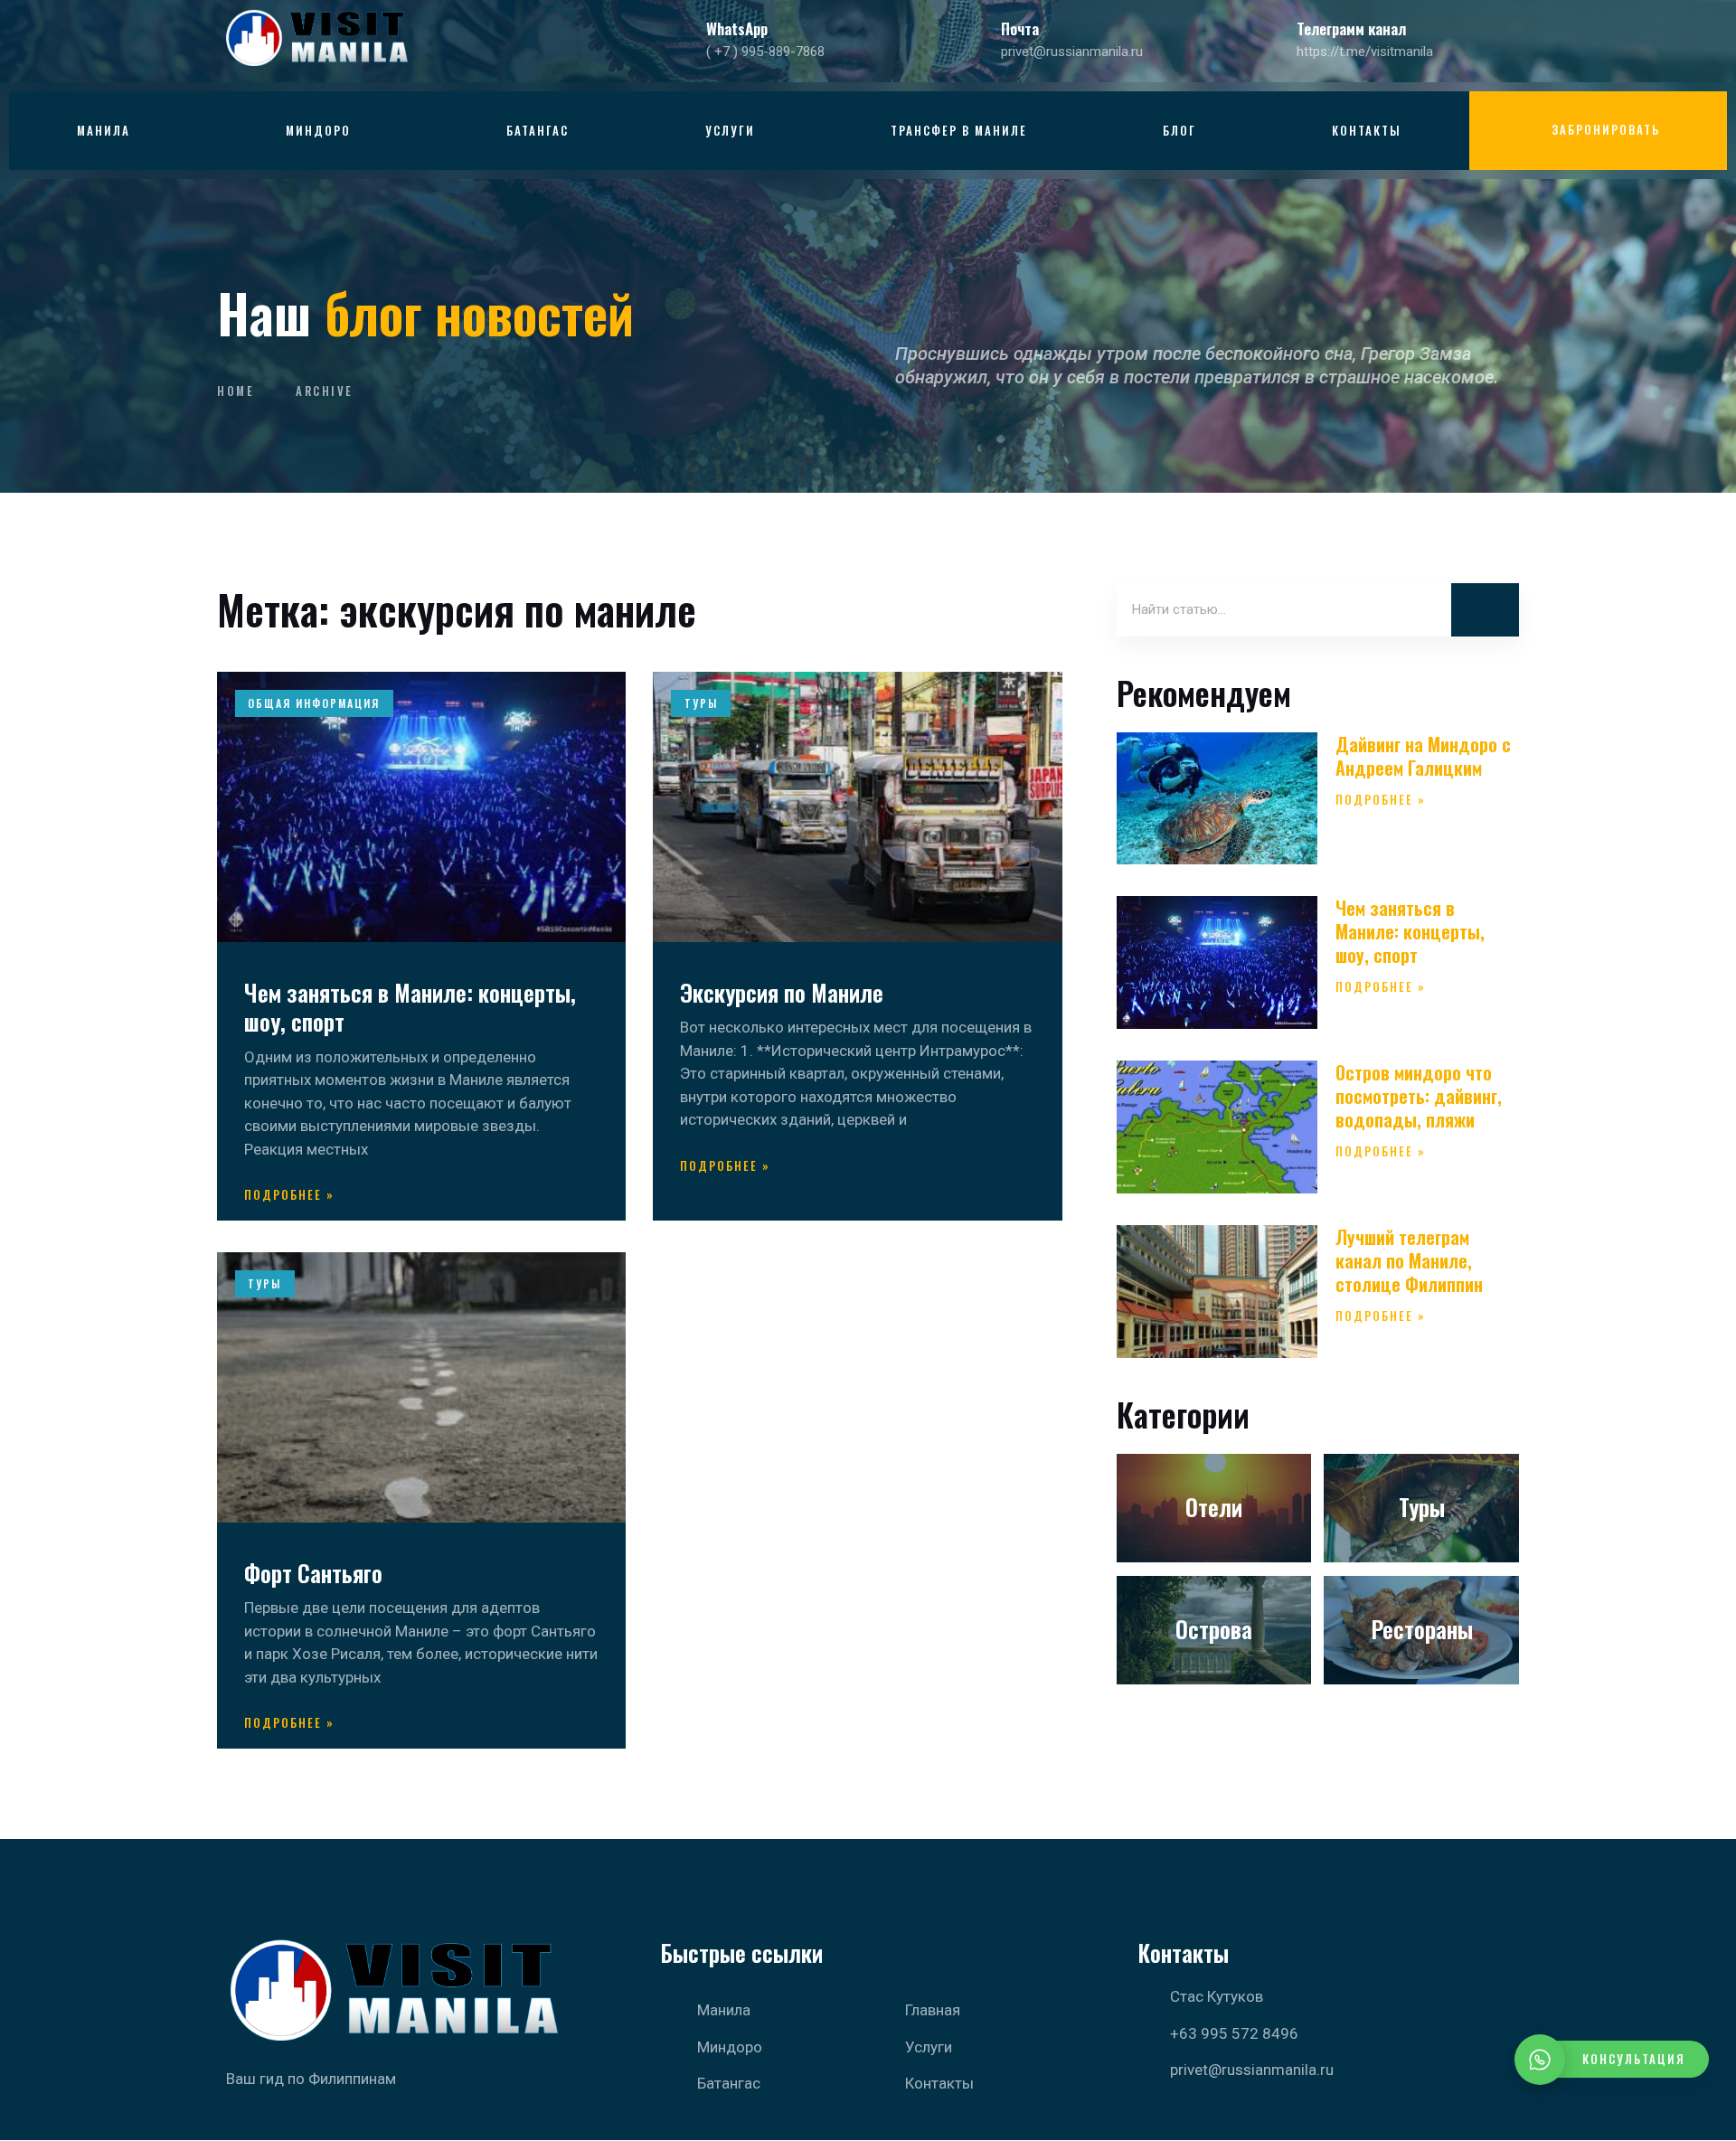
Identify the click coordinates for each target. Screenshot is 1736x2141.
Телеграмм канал (1351, 28)
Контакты (1367, 130)
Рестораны (1422, 1629)
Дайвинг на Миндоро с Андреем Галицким (1423, 756)
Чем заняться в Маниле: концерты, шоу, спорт (410, 1007)
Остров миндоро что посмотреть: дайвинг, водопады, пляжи (1419, 1096)
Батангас (538, 130)
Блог (1179, 130)
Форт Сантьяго (313, 1573)
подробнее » (289, 1195)
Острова (1214, 1629)
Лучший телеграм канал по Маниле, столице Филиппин (1409, 1260)
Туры (1422, 1507)
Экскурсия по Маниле (782, 992)
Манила (104, 130)
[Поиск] (1485, 610)
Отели (1214, 1507)
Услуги (730, 130)
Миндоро (318, 130)
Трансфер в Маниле (959, 130)
